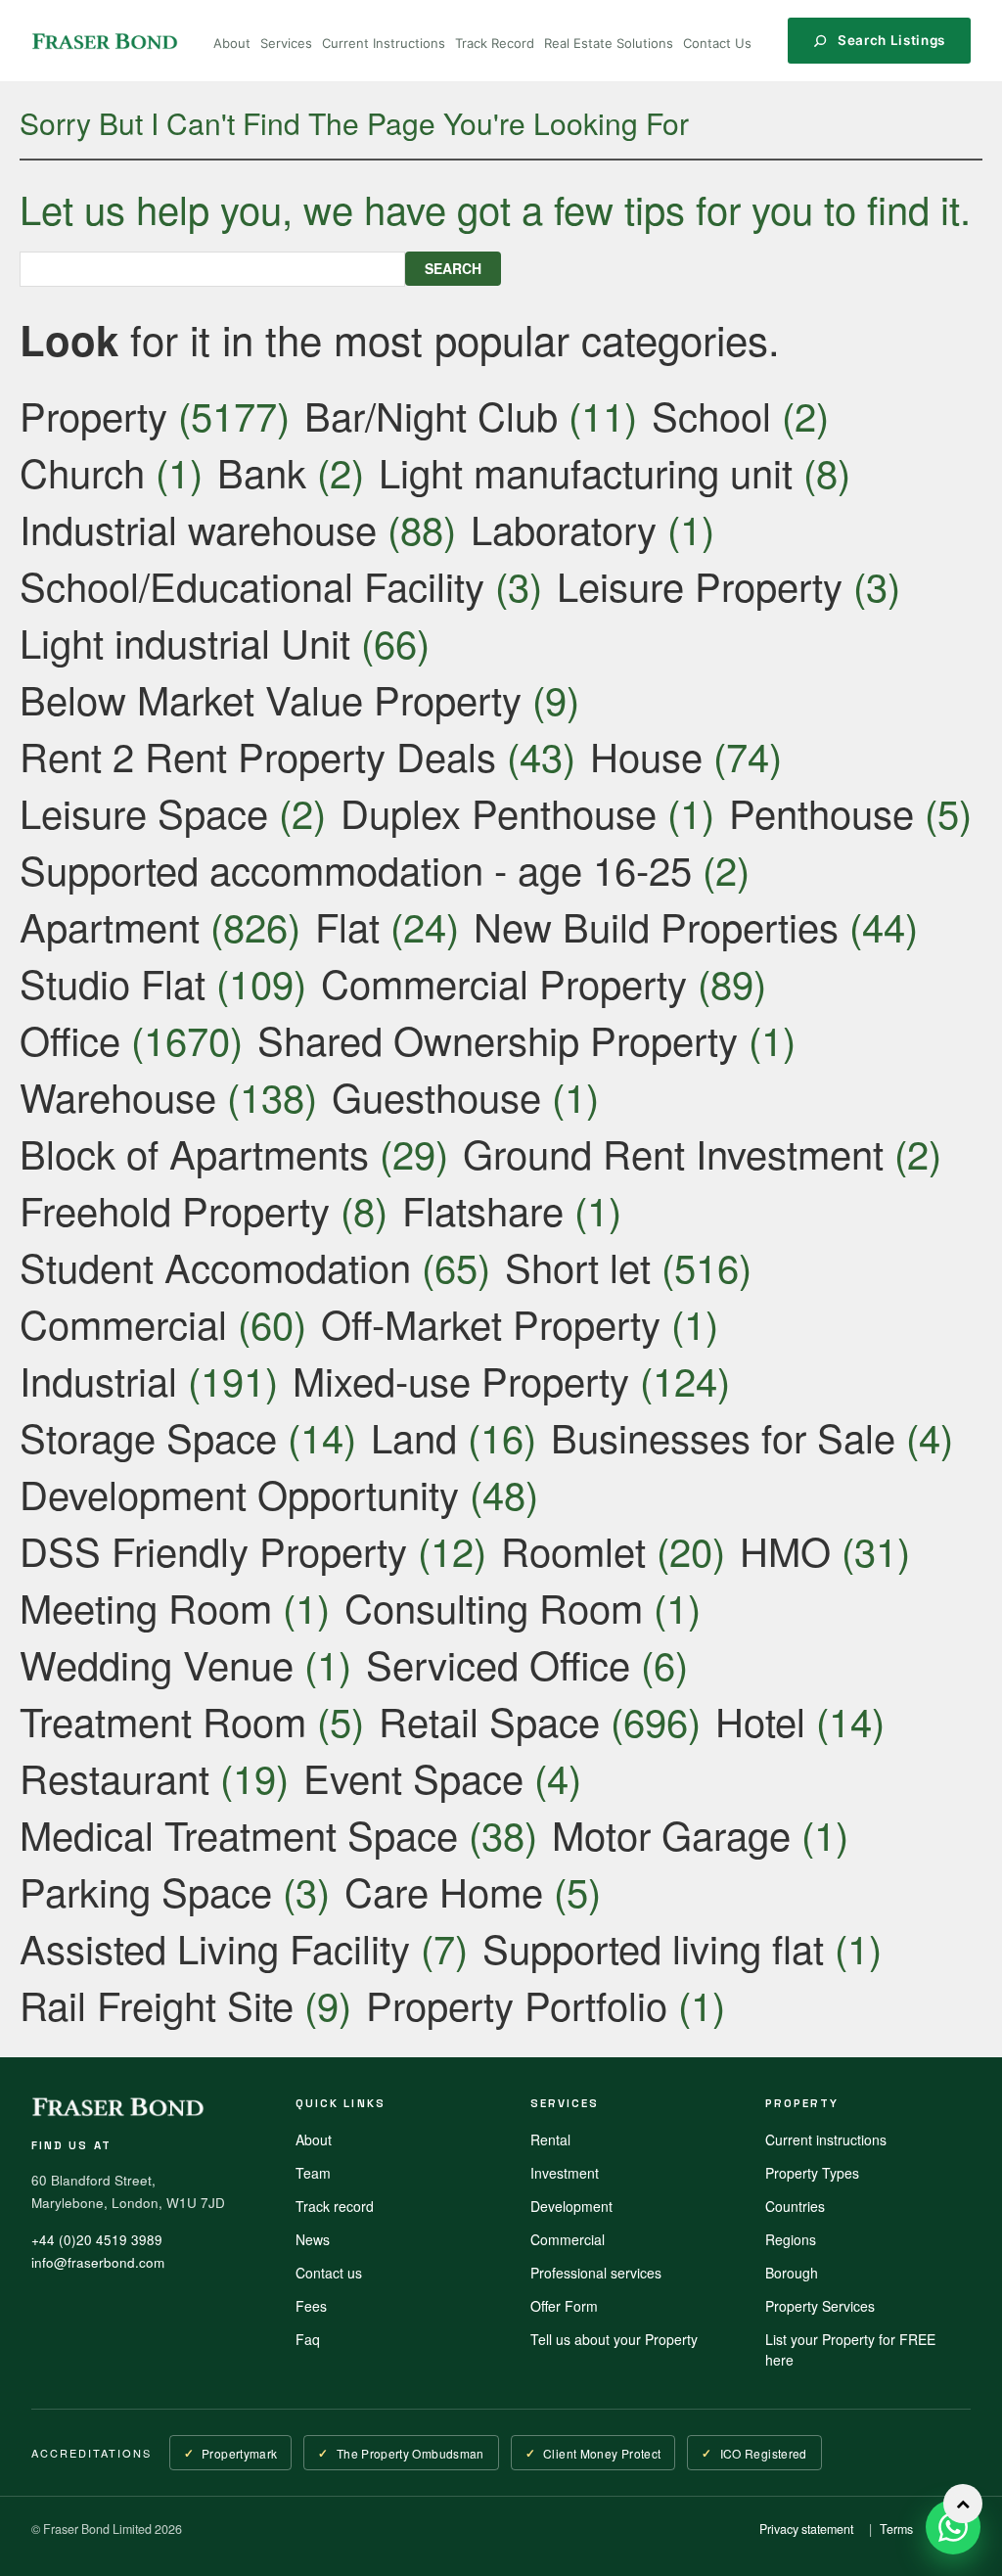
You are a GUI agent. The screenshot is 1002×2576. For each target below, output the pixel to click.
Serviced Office (498, 1663)
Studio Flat (113, 982)
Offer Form (564, 2306)
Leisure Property (700, 585)
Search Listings (891, 40)
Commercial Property (504, 982)
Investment (565, 2173)
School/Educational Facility (252, 585)
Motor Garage (671, 1834)
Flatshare (483, 1209)
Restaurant (114, 1777)
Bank (262, 471)
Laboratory (564, 528)
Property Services (820, 2306)
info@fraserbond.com (98, 2262)
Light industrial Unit (185, 642)
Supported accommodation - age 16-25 (356, 869)
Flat (347, 925)
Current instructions (826, 2139)
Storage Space (148, 1436)
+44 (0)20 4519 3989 (97, 2240)
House (646, 755)
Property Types (812, 2173)
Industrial (98, 1380)
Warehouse (118, 1096)
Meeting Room (146, 1607)
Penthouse (821, 812)
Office (70, 1039)
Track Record (495, 43)
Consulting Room (494, 1607)
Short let (578, 1266)
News (313, 2239)
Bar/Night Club (431, 414)
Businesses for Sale (723, 1436)
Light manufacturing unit (586, 471)
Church (82, 471)
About (232, 43)
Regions (791, 2239)
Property (93, 414)
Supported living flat (653, 1947)
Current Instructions (384, 43)
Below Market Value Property (271, 698)
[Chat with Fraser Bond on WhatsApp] (953, 2527)
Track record (335, 2206)
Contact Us (717, 43)
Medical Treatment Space (239, 1834)
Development (571, 2206)
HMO (785, 1550)
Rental (550, 2139)
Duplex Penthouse (499, 812)
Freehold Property (175, 1209)
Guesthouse (436, 1096)
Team (313, 2173)
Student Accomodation (215, 1266)
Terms (896, 2529)
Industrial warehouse (198, 528)
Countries (795, 2206)
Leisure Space (144, 812)
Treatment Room (163, 1720)
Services (286, 43)
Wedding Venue (157, 1663)
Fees (311, 2306)
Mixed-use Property (461, 1380)
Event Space (413, 1777)
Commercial (123, 1323)
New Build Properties (656, 925)
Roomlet (573, 1550)
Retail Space (489, 1720)
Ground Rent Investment (673, 1152)
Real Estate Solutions (609, 43)
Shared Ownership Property (498, 1039)
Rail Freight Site (157, 2004)
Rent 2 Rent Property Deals (258, 755)
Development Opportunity (239, 1493)
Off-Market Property (491, 1323)
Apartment (110, 925)
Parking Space (146, 1890)
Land (414, 1436)
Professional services (596, 2273)
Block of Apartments (194, 1152)
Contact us (329, 2273)
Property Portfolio (517, 2004)
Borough (792, 2273)
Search (453, 268)
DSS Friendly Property (213, 1550)
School (711, 414)
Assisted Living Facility (215, 1947)
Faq (308, 2339)
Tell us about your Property (614, 2339)
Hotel (760, 1720)
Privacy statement (806, 2529)
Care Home (444, 1890)
